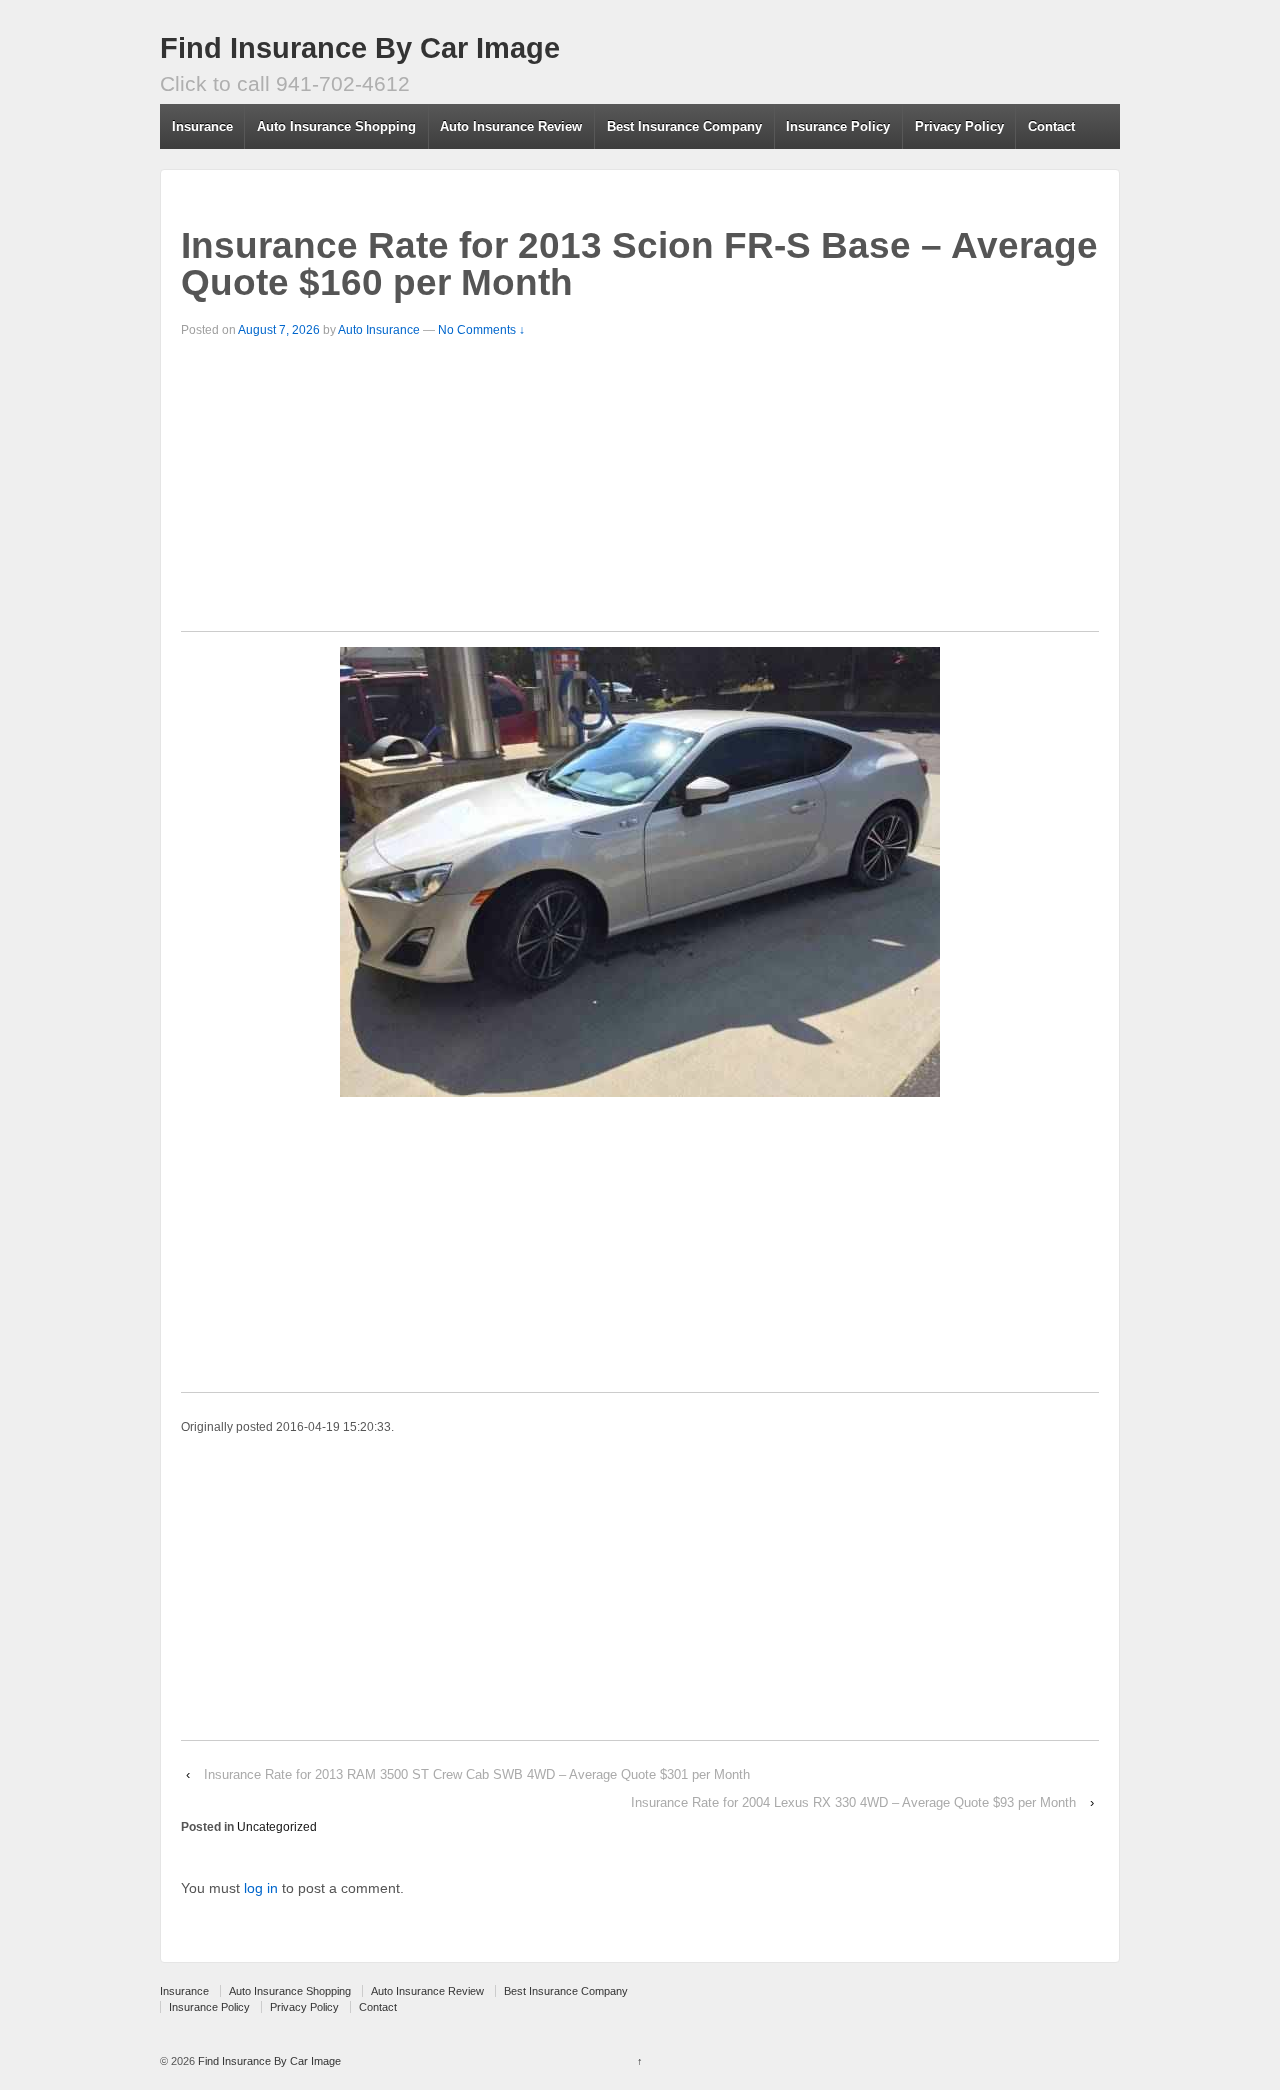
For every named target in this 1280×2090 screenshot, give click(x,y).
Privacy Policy (959, 126)
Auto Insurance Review (511, 126)
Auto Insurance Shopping (336, 126)
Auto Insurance (379, 330)
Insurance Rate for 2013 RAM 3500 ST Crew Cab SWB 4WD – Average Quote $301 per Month (477, 1774)
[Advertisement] (640, 491)
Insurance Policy (838, 126)
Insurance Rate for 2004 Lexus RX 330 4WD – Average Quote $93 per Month (853, 1802)
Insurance (202, 126)
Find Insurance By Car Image (360, 48)
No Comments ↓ (481, 330)
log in (261, 1888)
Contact (1051, 126)
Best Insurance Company (684, 126)
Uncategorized (277, 1827)
